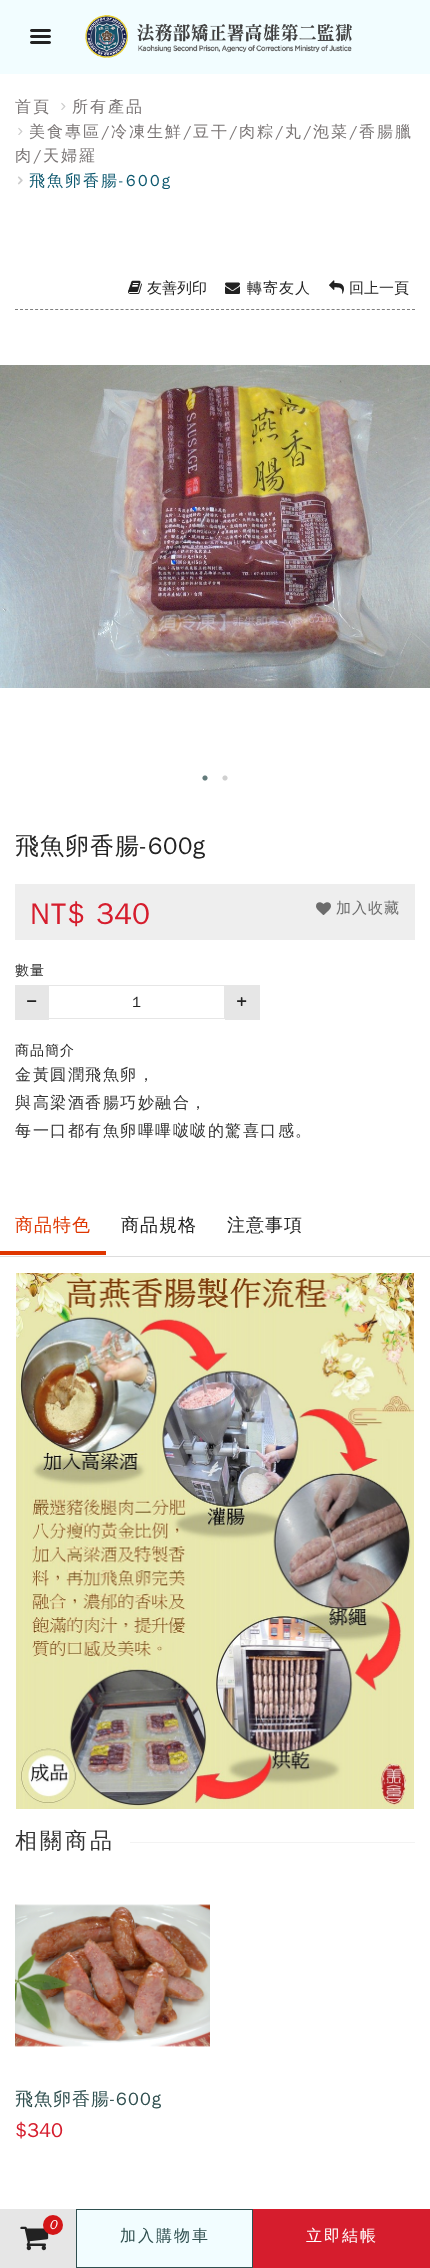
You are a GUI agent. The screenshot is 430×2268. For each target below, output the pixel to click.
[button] (358, 908)
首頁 (33, 107)
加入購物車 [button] (165, 2236)
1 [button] (205, 778)
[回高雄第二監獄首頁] (240, 34)
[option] (215, 553)
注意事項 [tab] (265, 1225)
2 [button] (225, 778)
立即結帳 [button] (342, 2236)
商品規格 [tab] (159, 1225)
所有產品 (108, 107)
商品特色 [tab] (53, 1225)
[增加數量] (242, 1002)
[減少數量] (32, 1002)
